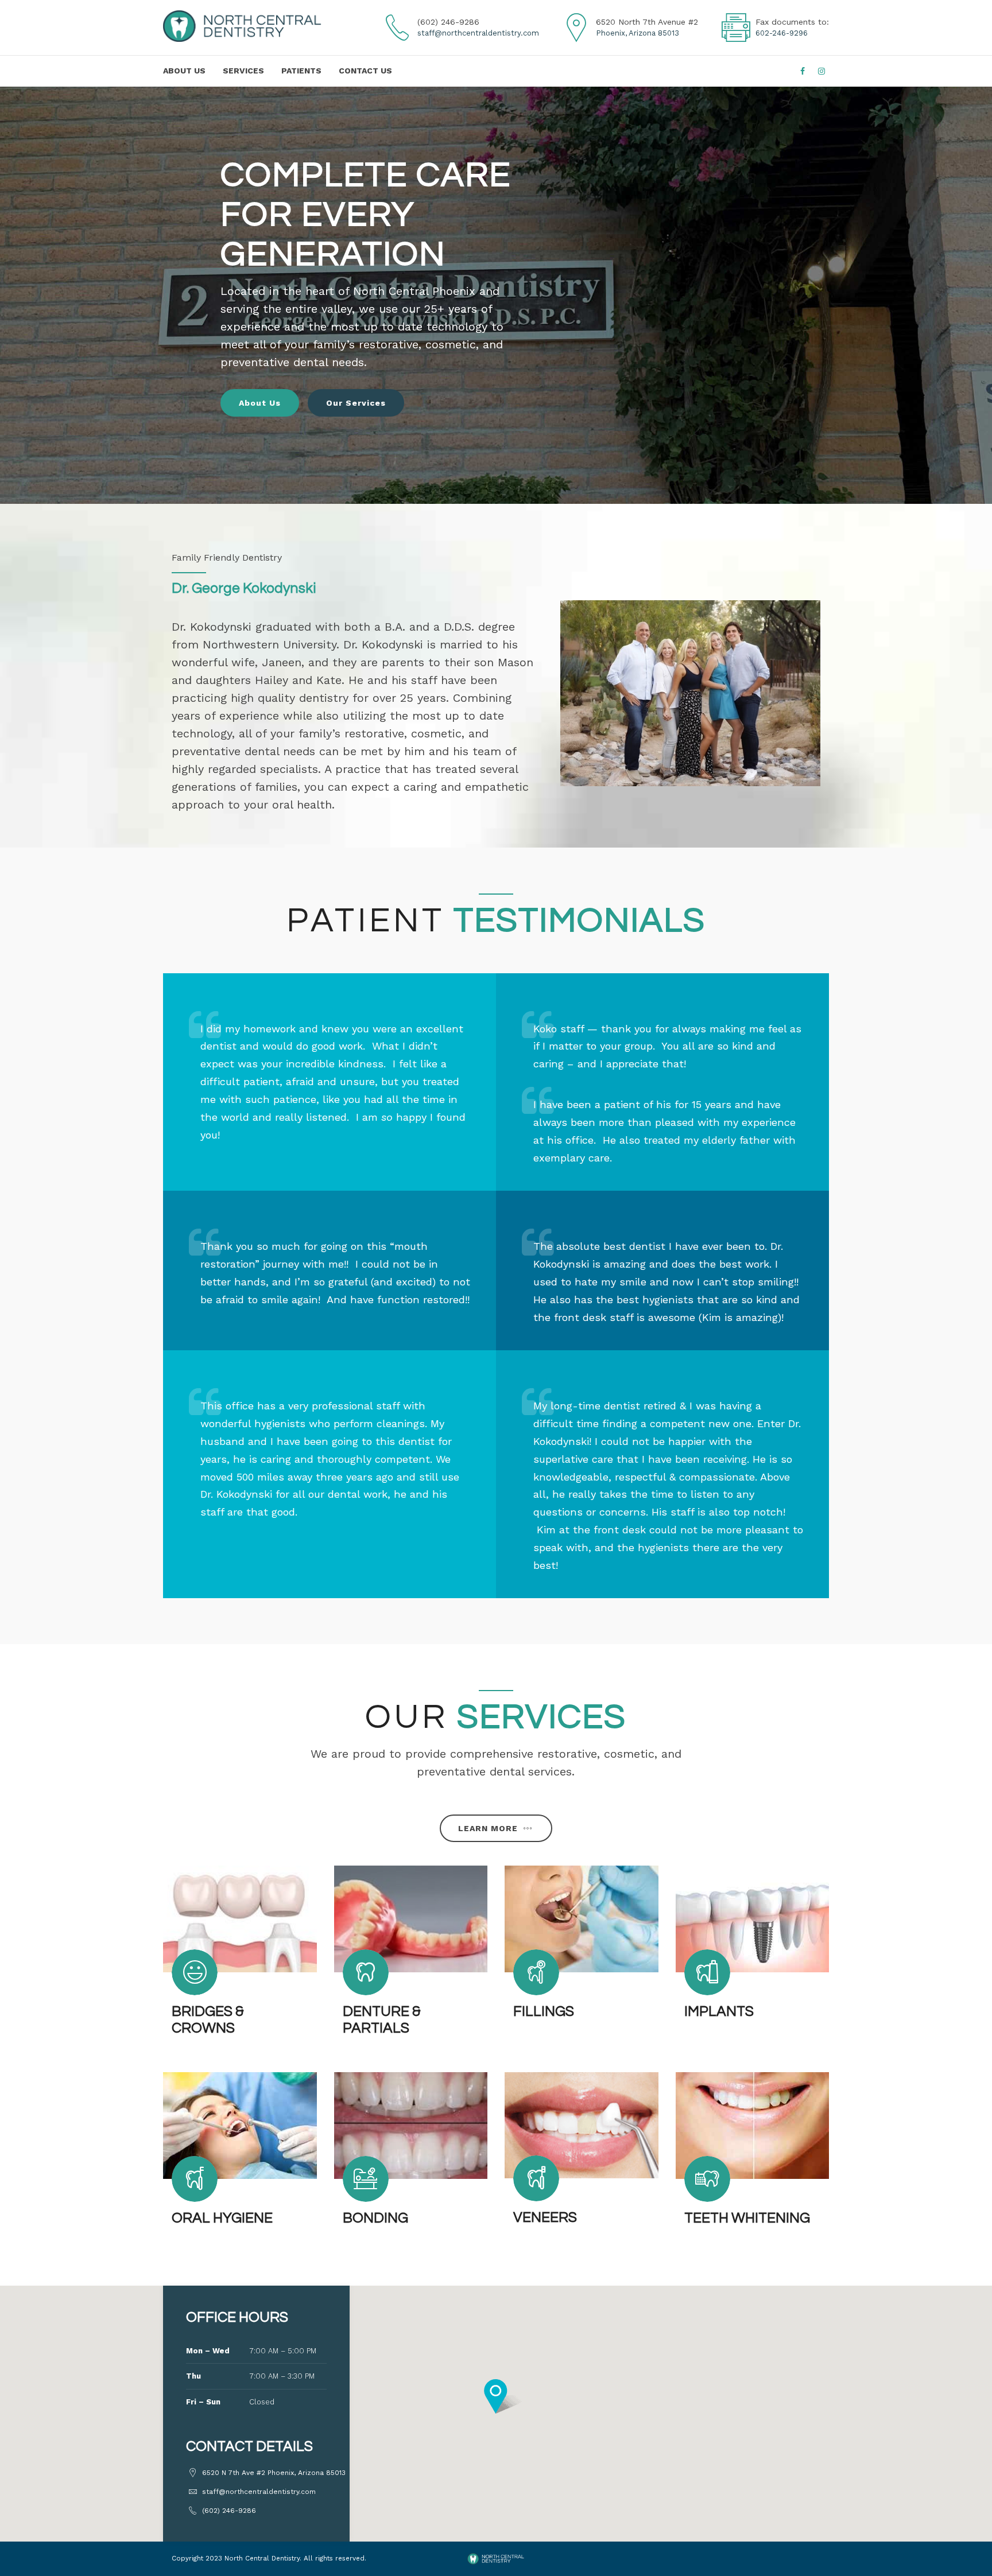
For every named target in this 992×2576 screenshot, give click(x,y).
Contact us (365, 71)
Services (243, 71)
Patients (301, 71)
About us (184, 71)
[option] (496, 295)
